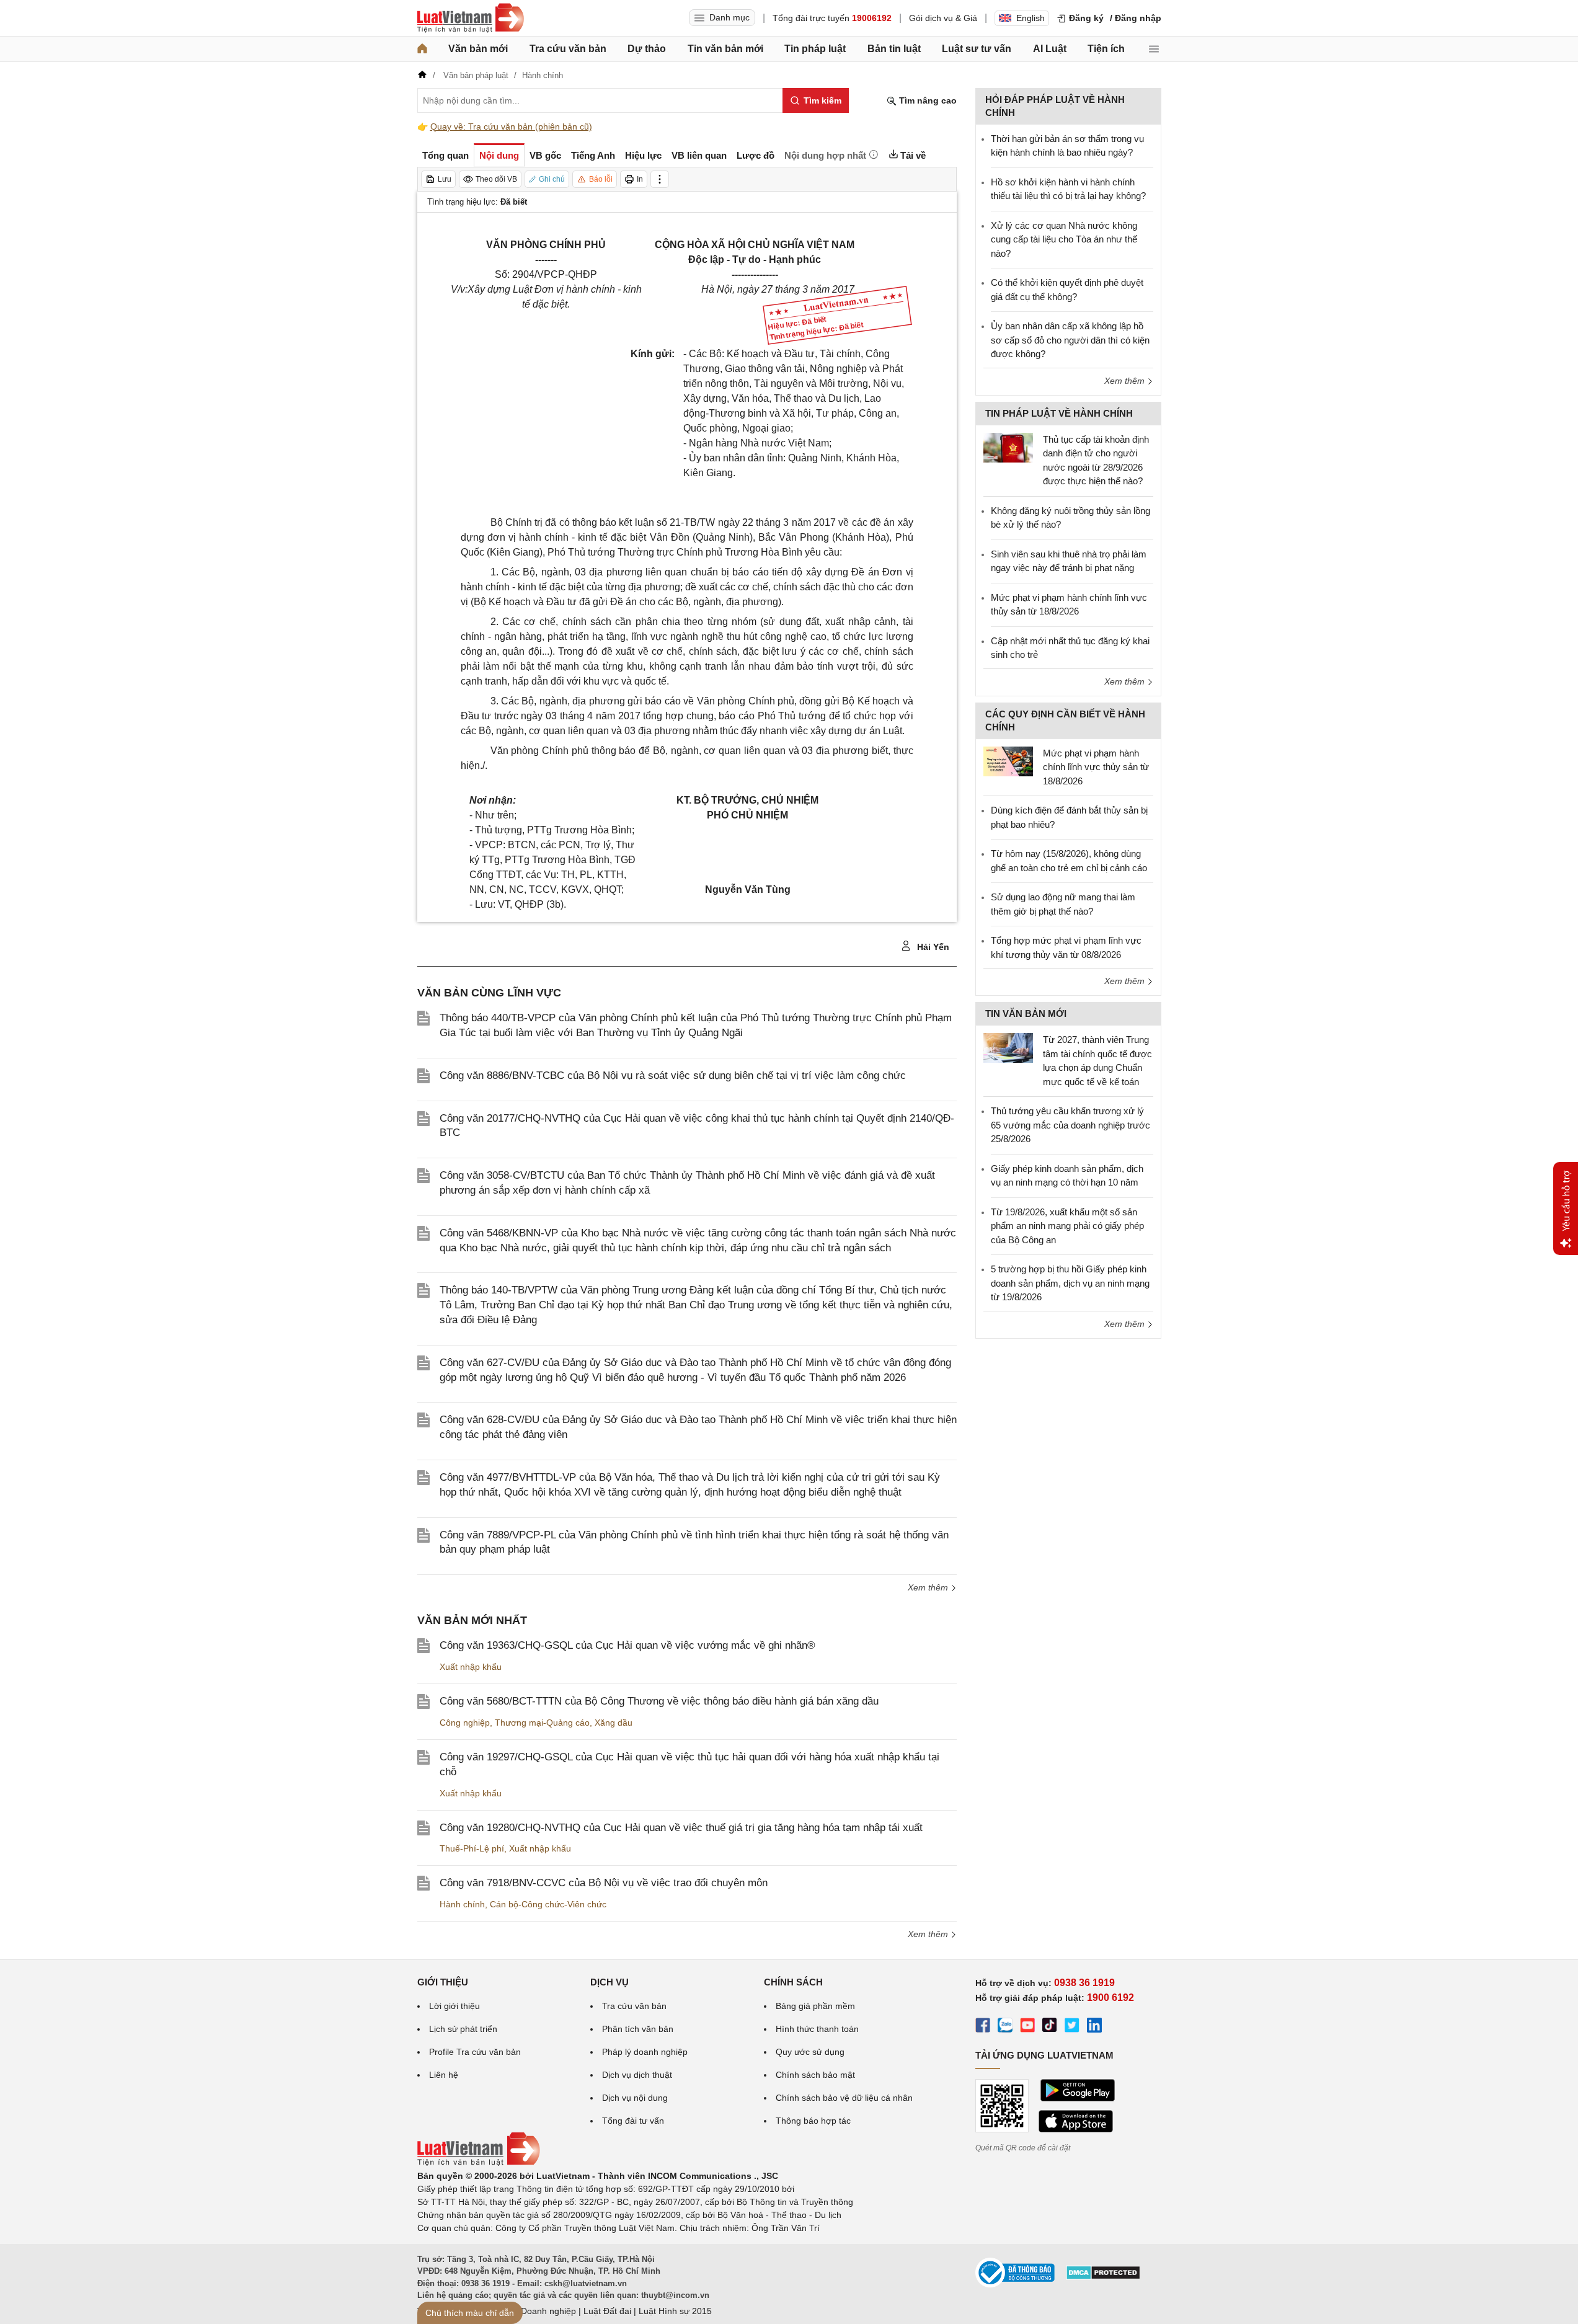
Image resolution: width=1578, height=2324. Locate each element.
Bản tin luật (894, 49)
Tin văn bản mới (725, 49)
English (1031, 18)
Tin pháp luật (815, 49)
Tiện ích (1106, 49)
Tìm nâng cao (927, 100)
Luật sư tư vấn (977, 49)
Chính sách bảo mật (815, 2075)
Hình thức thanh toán (817, 2029)
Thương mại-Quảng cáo (542, 1723)
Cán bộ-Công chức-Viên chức (548, 1904)
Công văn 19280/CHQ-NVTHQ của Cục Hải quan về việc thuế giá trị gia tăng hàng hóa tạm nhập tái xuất (681, 1828)
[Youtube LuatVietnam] (1027, 2027)
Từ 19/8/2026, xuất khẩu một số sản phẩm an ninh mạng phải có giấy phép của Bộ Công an (1067, 1226)
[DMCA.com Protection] (1103, 2277)
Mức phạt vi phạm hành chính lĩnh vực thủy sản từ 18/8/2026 (1096, 767)
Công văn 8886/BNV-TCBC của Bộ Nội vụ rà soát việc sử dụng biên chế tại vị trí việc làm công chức (673, 1076)
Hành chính (462, 1904)
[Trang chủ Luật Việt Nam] (471, 18)
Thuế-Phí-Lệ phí (472, 1848)
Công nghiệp (465, 1723)
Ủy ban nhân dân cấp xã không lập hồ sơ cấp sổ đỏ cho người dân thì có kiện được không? (1070, 340)
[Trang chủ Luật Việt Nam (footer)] (479, 2163)
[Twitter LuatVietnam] (1072, 2027)
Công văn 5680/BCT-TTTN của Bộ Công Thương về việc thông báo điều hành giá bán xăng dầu (659, 1701)
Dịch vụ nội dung (635, 2098)
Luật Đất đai (607, 2311)
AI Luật (1050, 49)
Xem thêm (929, 1587)
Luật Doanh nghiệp (539, 2311)
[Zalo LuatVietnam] (1005, 2027)
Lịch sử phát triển (463, 2029)
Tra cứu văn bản (568, 49)
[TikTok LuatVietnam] (1050, 2027)
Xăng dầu (614, 1723)
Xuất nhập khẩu (471, 1667)
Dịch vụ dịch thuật (637, 2075)
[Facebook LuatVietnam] (983, 2027)
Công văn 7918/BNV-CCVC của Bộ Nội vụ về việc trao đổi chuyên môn (604, 1883)
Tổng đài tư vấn (633, 2121)
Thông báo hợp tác (813, 2121)
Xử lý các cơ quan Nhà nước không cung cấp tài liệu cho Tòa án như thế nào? (1064, 239)
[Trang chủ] (422, 49)
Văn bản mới (478, 49)
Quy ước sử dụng (810, 2052)
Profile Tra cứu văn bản (475, 2052)
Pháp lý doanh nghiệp (645, 2052)
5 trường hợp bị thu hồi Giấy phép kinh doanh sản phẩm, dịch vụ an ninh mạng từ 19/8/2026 (1070, 1283)
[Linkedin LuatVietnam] (1094, 2027)
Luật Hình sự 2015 (675, 2311)
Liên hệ (444, 2075)
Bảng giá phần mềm (815, 2006)
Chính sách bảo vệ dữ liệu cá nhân (844, 2098)
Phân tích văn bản (638, 2029)
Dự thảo (647, 49)
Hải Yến (932, 947)
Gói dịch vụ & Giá (943, 18)
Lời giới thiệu (454, 2006)
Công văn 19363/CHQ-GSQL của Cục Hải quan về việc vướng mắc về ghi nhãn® (627, 1645)
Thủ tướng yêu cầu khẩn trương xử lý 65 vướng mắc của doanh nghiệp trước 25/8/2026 (1070, 1125)
